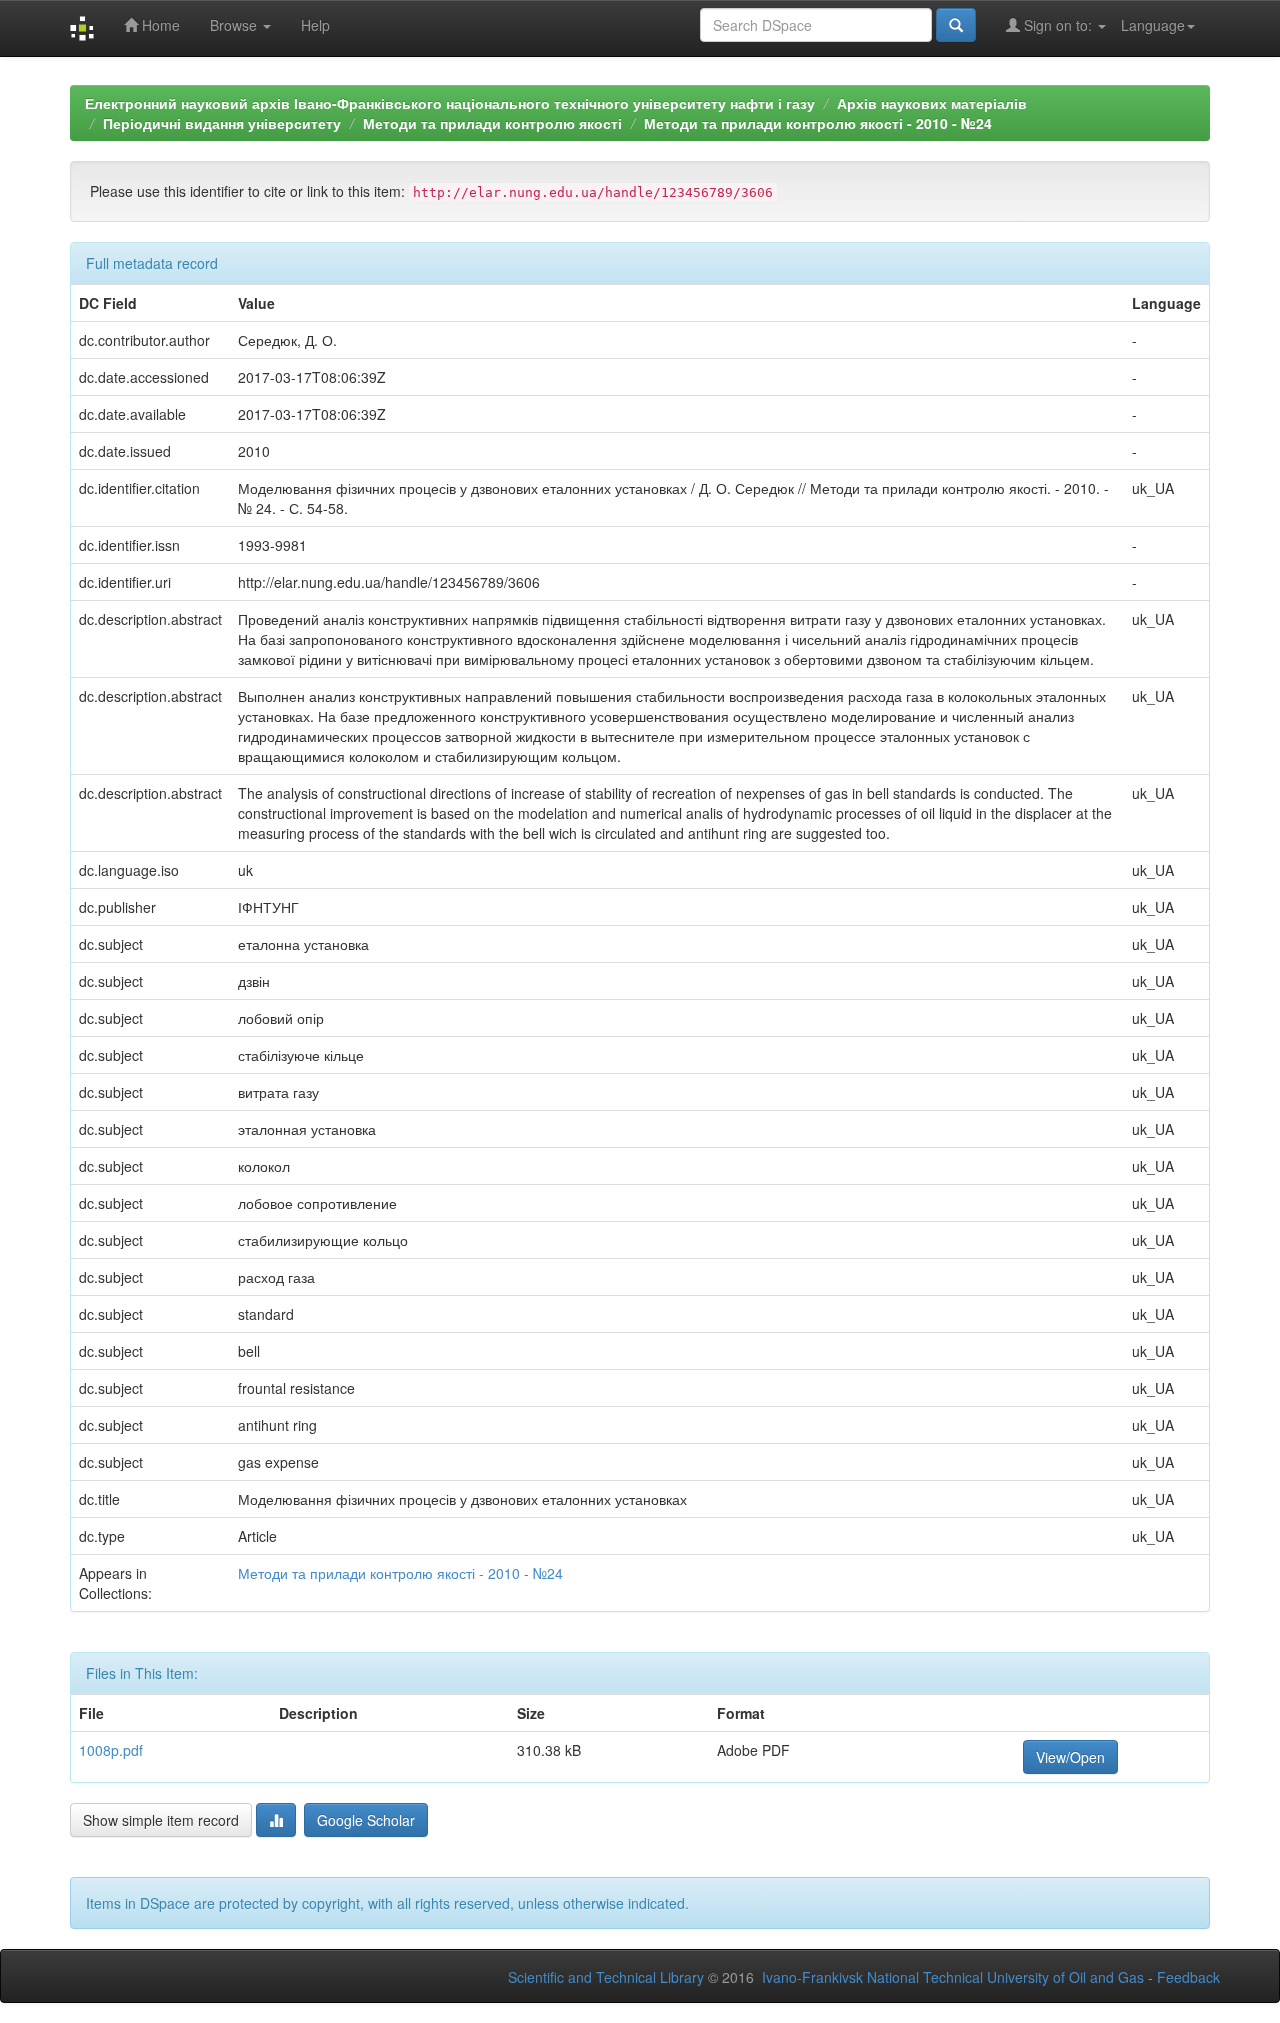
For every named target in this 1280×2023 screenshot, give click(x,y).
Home (159, 25)
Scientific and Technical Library (606, 1977)
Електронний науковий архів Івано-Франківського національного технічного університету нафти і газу (450, 103)
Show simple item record (161, 1820)
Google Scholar (366, 1820)
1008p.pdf (111, 1750)
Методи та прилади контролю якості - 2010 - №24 (818, 123)
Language (1153, 25)
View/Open (1070, 1757)
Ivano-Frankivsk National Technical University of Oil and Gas (953, 1977)
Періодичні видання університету (222, 123)
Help (315, 25)
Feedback (1188, 1977)
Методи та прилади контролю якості (492, 123)
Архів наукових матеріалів (932, 103)
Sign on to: (1058, 25)
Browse (235, 25)
